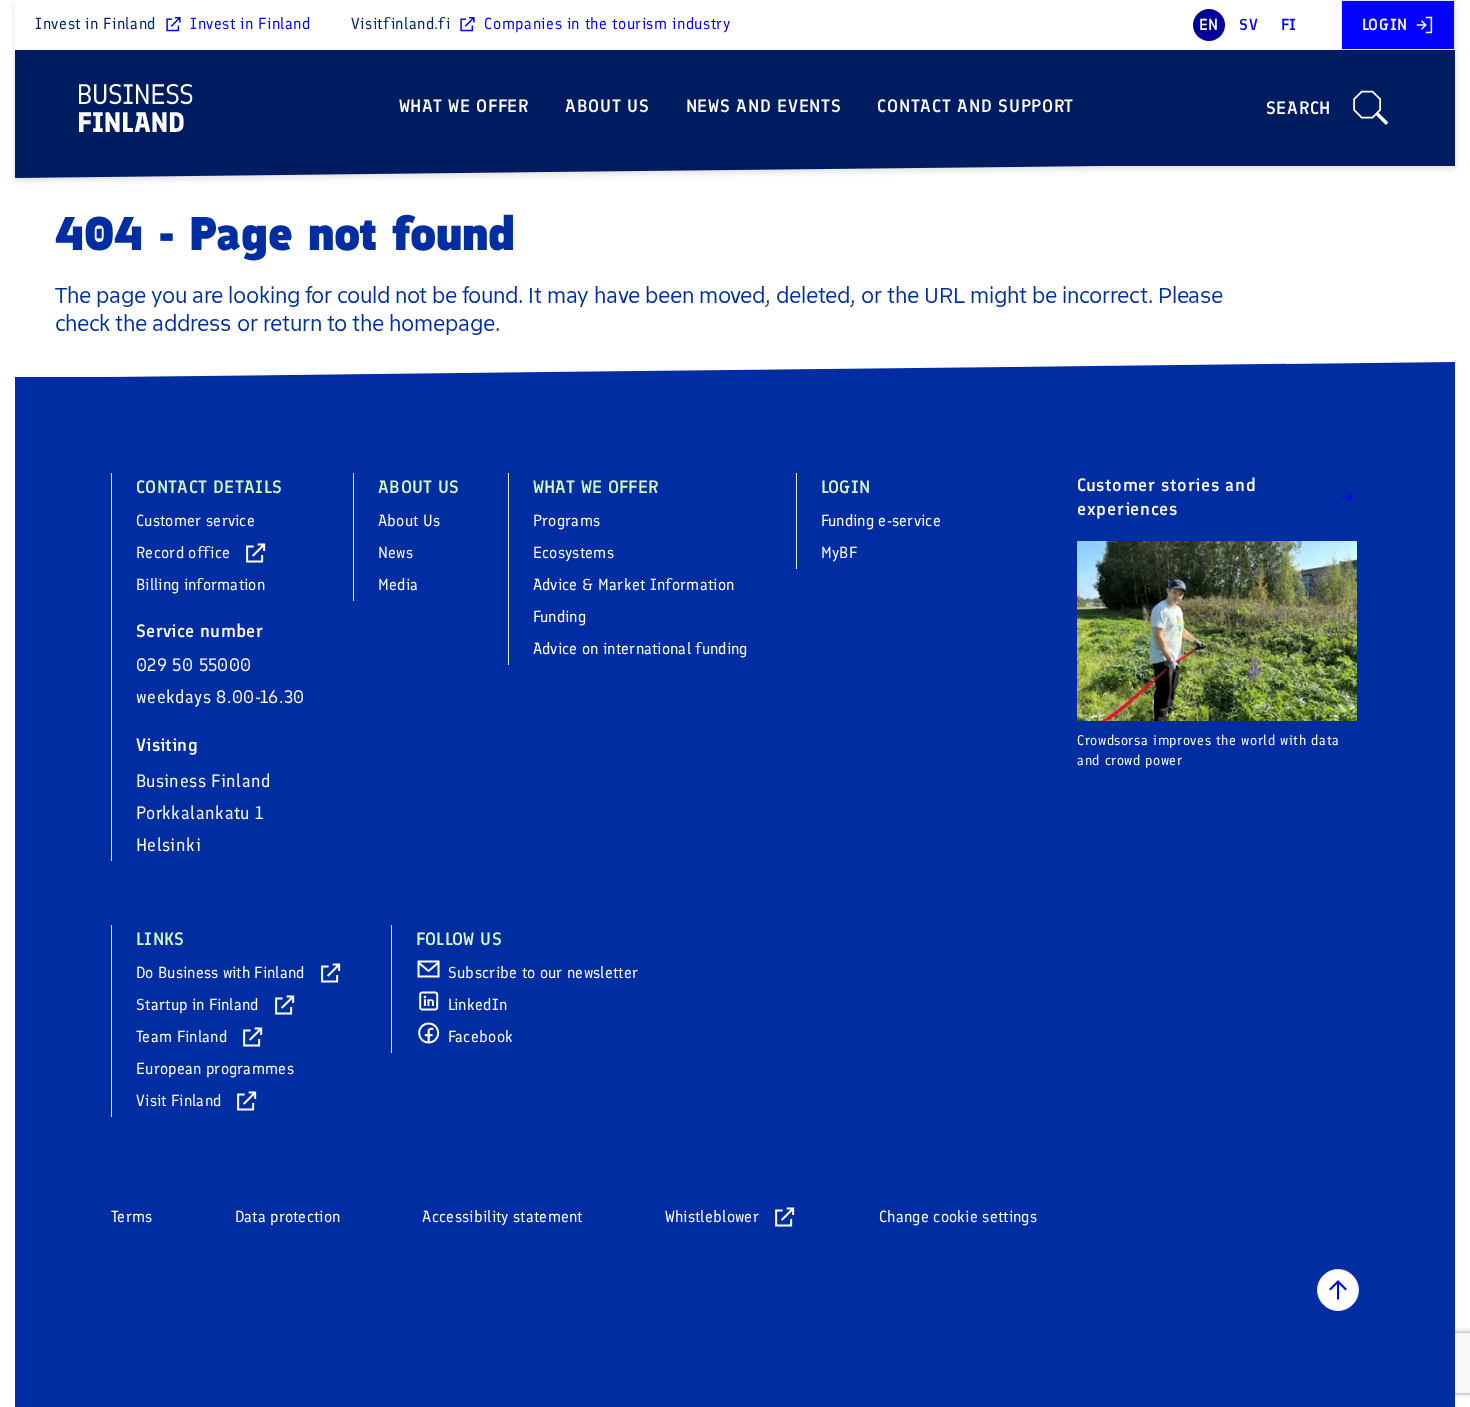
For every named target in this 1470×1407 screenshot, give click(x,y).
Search (1298, 108)
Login (1385, 24)
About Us (607, 106)
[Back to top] (1338, 1290)
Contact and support (975, 106)
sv (1248, 24)
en (1209, 24)
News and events (764, 106)
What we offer (464, 106)
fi (1289, 24)
